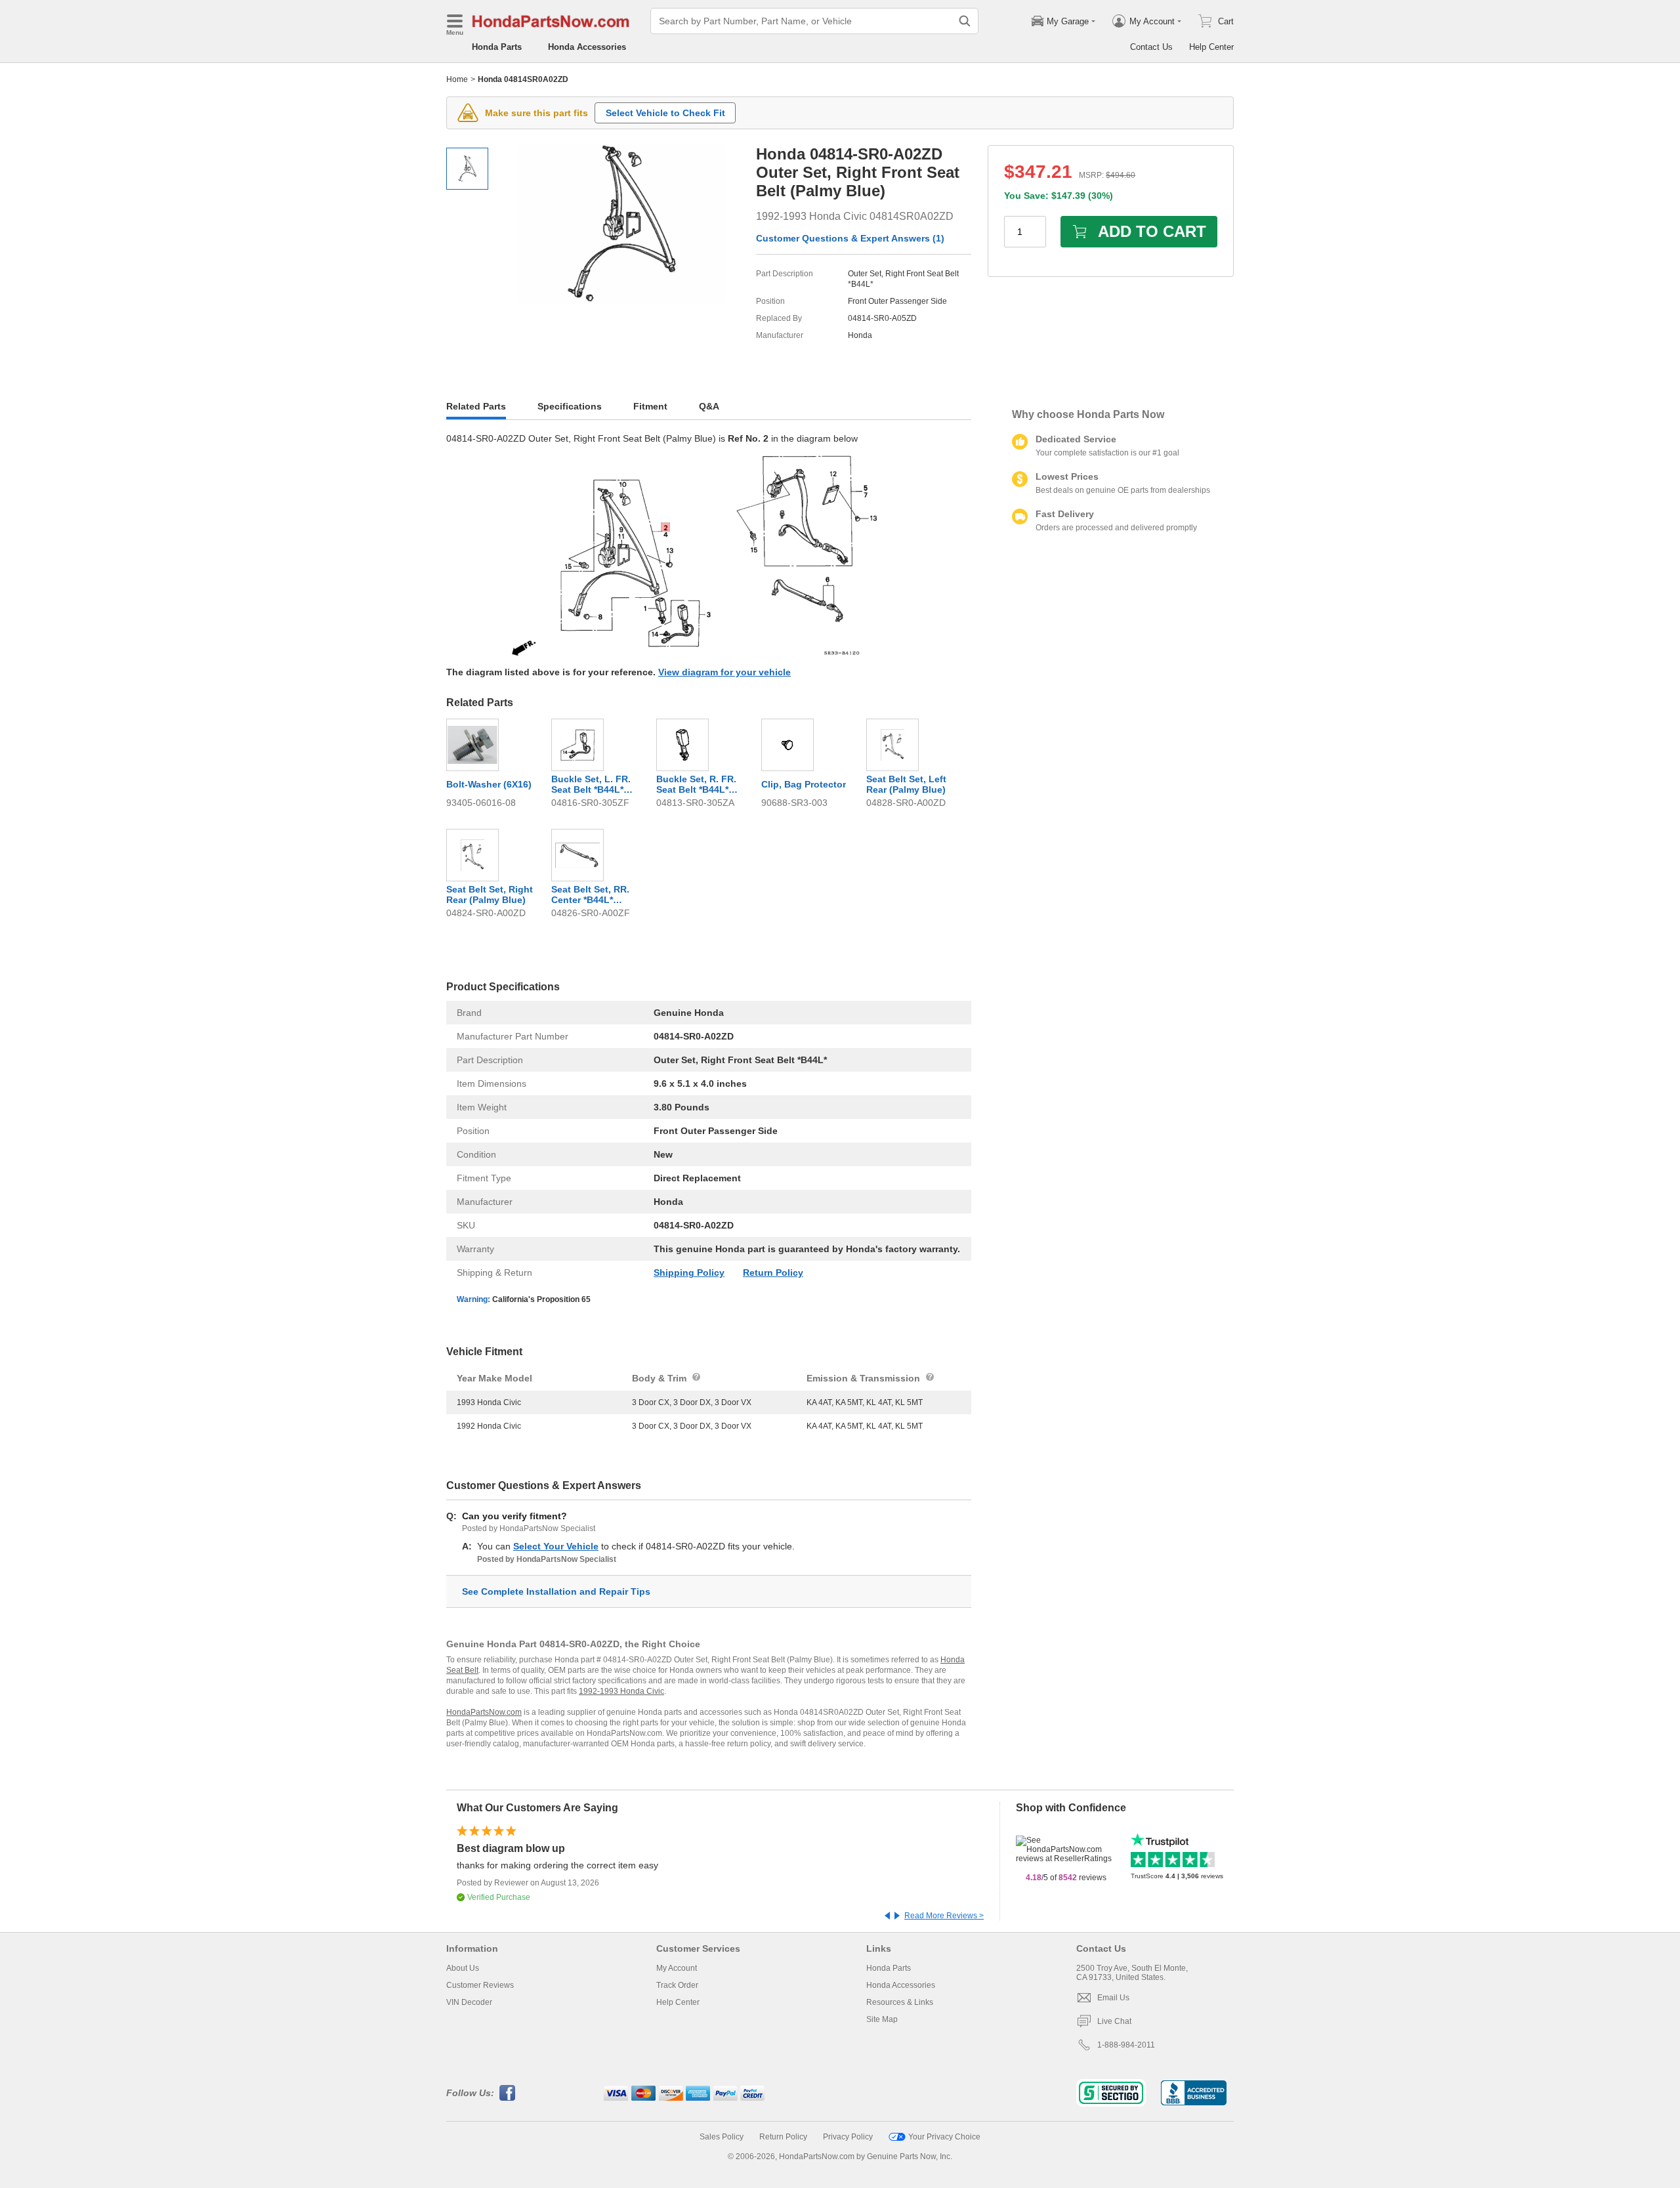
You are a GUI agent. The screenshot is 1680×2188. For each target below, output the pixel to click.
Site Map (882, 2019)
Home (457, 79)
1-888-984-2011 (1126, 2045)
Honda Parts (497, 47)
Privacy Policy (848, 2137)
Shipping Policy (689, 1273)
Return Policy (773, 1273)
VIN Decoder (469, 2002)
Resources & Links (900, 2002)
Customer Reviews (480, 1985)
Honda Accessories (587, 47)
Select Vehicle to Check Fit (665, 113)
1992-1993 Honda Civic (621, 1691)
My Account (677, 1968)
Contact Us (1151, 47)
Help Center (1211, 47)
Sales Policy (722, 2137)
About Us (463, 1968)
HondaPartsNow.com (484, 1712)
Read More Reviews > (944, 1916)
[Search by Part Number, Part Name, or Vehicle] (965, 21)
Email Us (1113, 1998)
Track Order (677, 1985)
